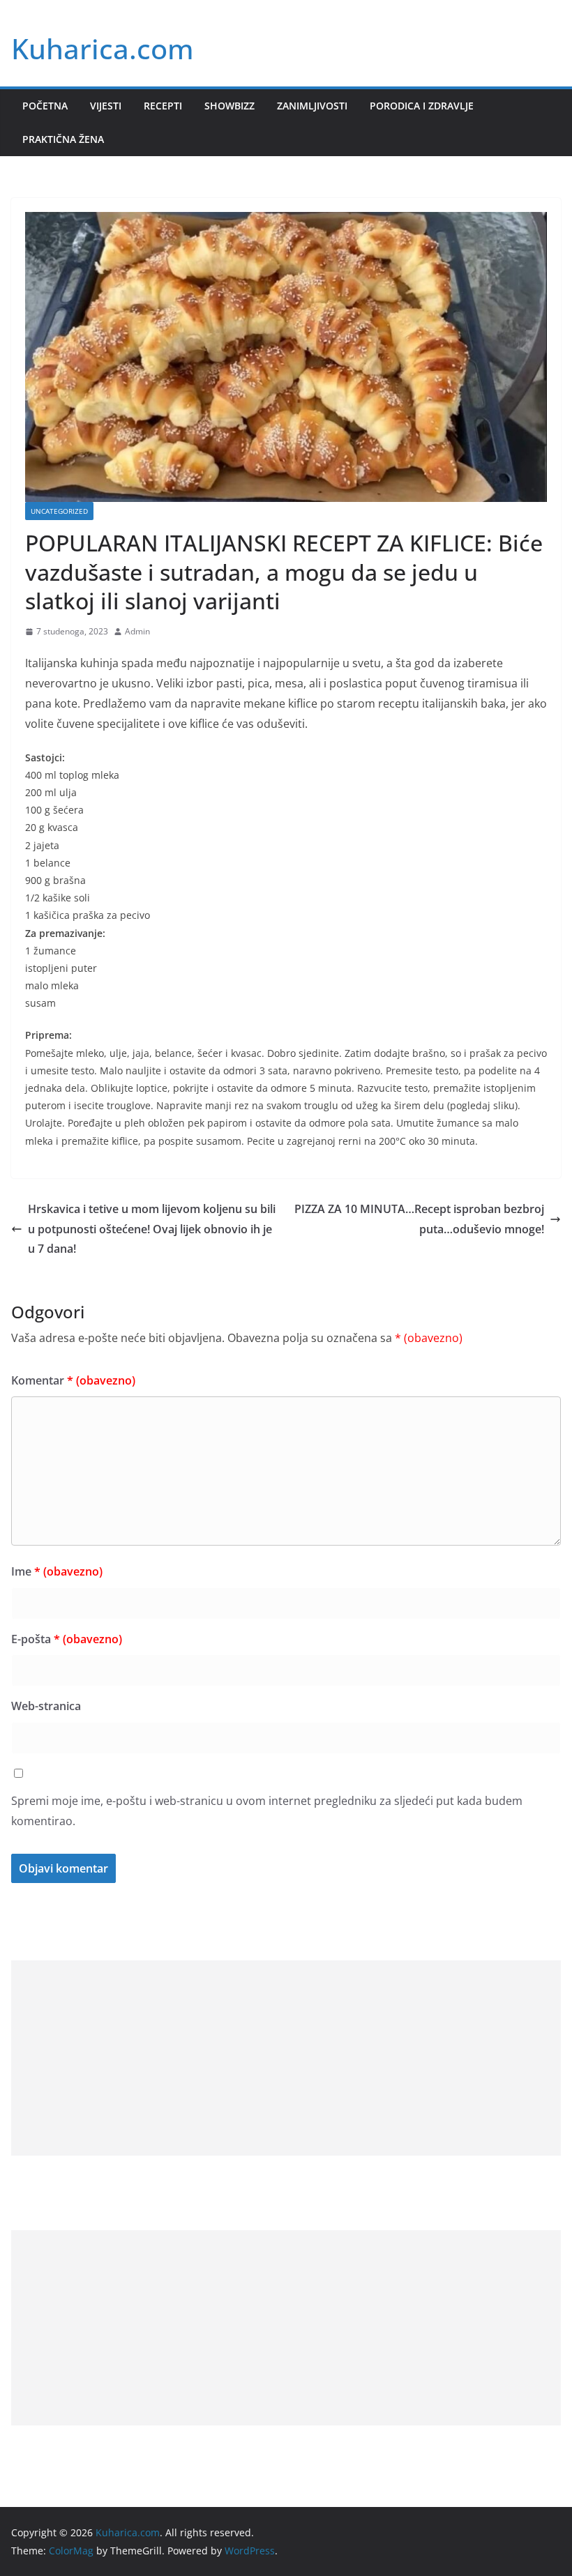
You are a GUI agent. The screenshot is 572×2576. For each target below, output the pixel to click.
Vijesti (106, 106)
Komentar (73, 1380)
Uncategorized (59, 511)
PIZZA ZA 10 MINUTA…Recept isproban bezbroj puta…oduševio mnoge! (419, 1219)
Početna (45, 106)
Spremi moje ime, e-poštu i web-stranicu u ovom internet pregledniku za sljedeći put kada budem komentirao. (267, 1811)
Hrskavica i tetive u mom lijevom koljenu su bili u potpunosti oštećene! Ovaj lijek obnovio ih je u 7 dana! (152, 1229)
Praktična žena (63, 139)
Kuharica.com (103, 48)
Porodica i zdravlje (422, 106)
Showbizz (229, 106)
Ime (57, 1571)
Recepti (163, 106)
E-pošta (67, 1639)
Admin (137, 631)
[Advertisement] (286, 2058)
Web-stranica (46, 1706)
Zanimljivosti (312, 106)
